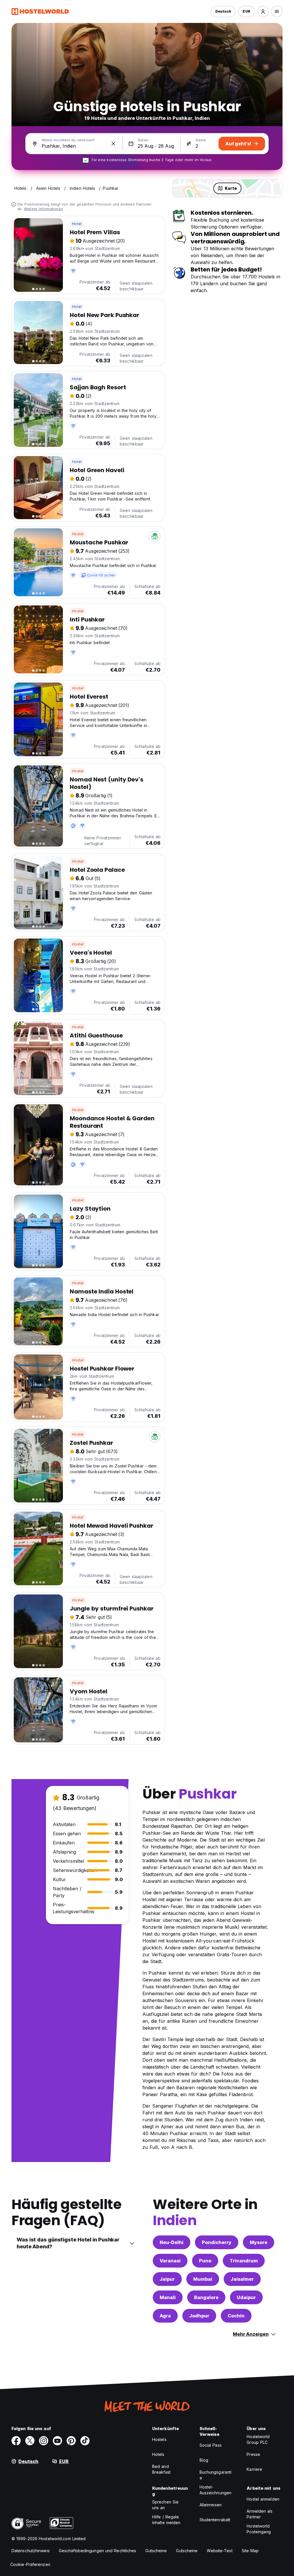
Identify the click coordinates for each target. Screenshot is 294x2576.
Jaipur (167, 2279)
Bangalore (206, 2297)
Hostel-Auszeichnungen (215, 2490)
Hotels (158, 2454)
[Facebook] (16, 2441)
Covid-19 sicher (101, 575)
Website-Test (219, 2551)
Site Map (250, 2551)
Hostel (78, 534)
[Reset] (113, 144)
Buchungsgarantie (216, 2475)
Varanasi (170, 2261)
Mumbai (203, 2279)
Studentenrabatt (215, 2520)
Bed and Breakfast (161, 2469)
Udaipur (246, 2297)
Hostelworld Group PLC (258, 2439)
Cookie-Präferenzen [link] (30, 2564)
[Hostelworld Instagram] (44, 2441)
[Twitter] (30, 2441)
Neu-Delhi (172, 2242)
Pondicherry (217, 2242)
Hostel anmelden (263, 2499)
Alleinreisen (211, 2505)
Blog (204, 2460)
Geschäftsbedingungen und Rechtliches (98, 2551)
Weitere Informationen (43, 209)
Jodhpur (199, 2316)
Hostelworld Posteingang (259, 2529)
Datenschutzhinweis (31, 2551)
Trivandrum (244, 2261)
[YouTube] (57, 2441)
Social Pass (211, 2445)
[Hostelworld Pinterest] (71, 2441)
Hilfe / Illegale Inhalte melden (166, 2520)
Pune (205, 2261)
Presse (253, 2454)
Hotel (77, 224)
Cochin (236, 2316)
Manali (168, 2297)
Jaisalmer (242, 2279)
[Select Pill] (263, 11)
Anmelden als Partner (260, 2514)
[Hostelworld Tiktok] (85, 2441)
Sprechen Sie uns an (165, 2505)
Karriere (254, 2469)
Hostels (159, 2439)
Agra (165, 2316)
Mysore (259, 2242)
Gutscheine (156, 2551)
